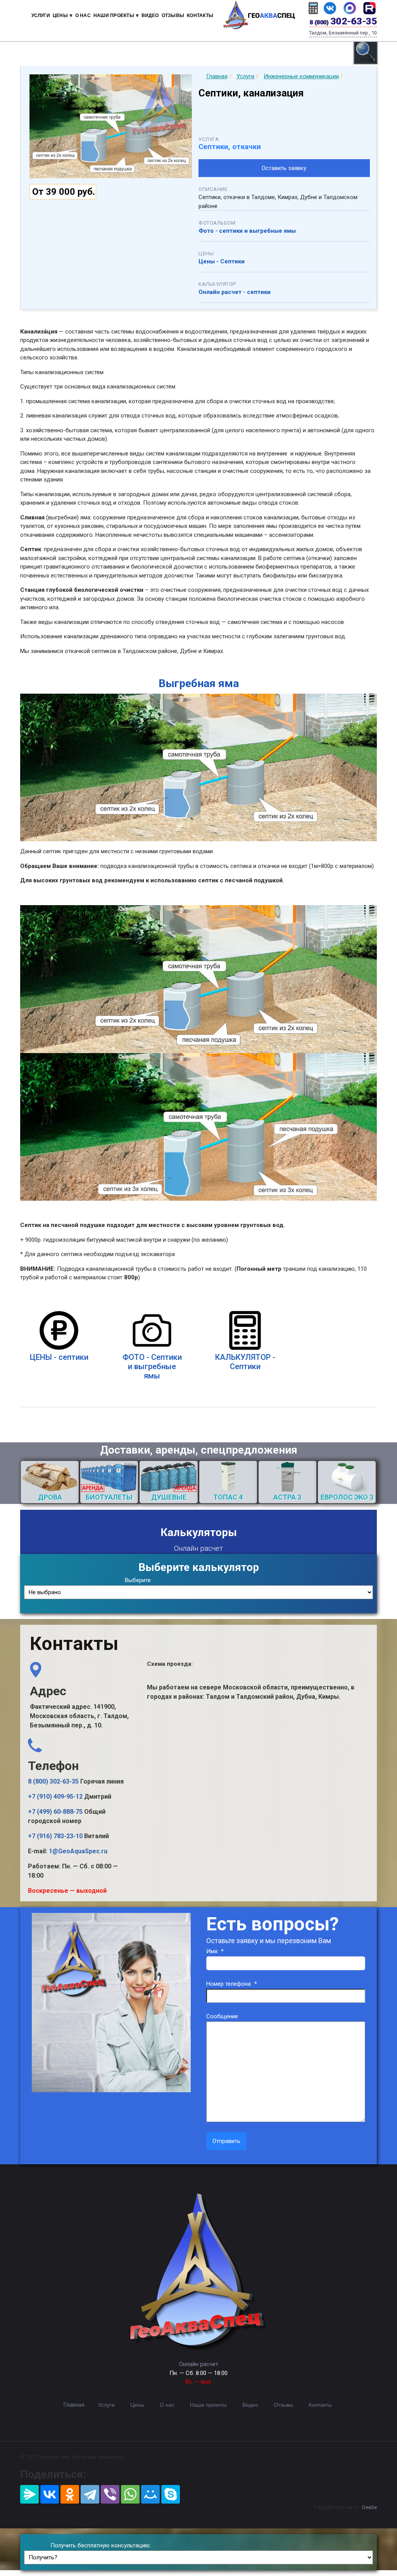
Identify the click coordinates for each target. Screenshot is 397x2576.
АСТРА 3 (287, 1497)
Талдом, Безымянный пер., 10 (343, 33)
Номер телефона (232, 1984)
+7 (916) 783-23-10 (55, 1836)
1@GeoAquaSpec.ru (78, 1851)
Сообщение (222, 2016)
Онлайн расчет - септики (235, 292)
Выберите (138, 1580)
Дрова (50, 1497)
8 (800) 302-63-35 (53, 1781)
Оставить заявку (284, 168)
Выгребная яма (199, 683)
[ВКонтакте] (50, 2494)
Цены (137, 2405)
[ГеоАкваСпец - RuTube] (369, 8)
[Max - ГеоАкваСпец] (350, 8)
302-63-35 (343, 21)
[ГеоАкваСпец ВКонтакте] (330, 8)
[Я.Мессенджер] (29, 2494)
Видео (150, 15)
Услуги (41, 15)
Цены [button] (60, 15)
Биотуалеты (109, 1497)
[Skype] (171, 2494)
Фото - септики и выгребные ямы (247, 231)
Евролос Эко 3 (347, 1497)
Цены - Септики (222, 261)
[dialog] (366, 52)
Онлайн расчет (199, 2364)
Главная (74, 2405)
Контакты (200, 15)
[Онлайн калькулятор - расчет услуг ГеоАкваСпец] (313, 8)
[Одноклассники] (70, 2494)
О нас (83, 15)
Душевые (169, 1497)
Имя (215, 1951)
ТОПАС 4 (228, 1497)
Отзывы (173, 15)
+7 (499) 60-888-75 (55, 1812)
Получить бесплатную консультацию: (101, 2545)
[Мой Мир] (150, 2494)
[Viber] (110, 2494)
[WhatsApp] (130, 2494)
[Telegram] (90, 2494)
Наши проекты (208, 2405)
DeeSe (369, 2507)
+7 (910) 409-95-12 (55, 1797)
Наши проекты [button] (114, 15)
